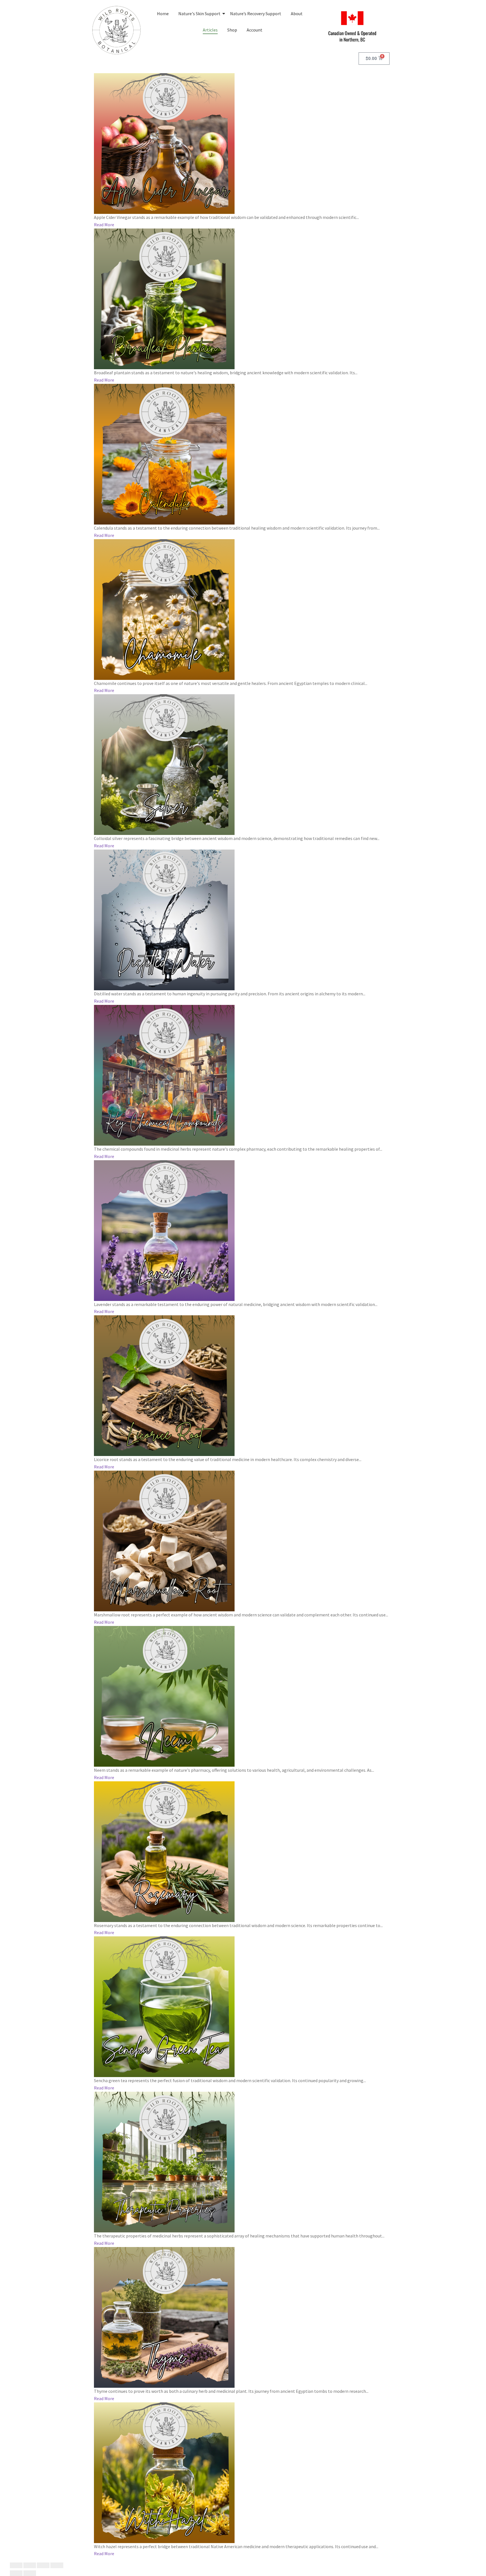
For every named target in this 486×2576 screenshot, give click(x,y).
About (297, 14)
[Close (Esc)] (57, 2565)
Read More (104, 225)
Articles (210, 30)
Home (163, 14)
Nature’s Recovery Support (256, 14)
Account (255, 30)
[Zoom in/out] (16, 2565)
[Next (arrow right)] (30, 2573)
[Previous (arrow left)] (16, 2573)
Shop (232, 30)
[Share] (43, 2565)
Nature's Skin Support (199, 14)
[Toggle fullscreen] (30, 2565)
